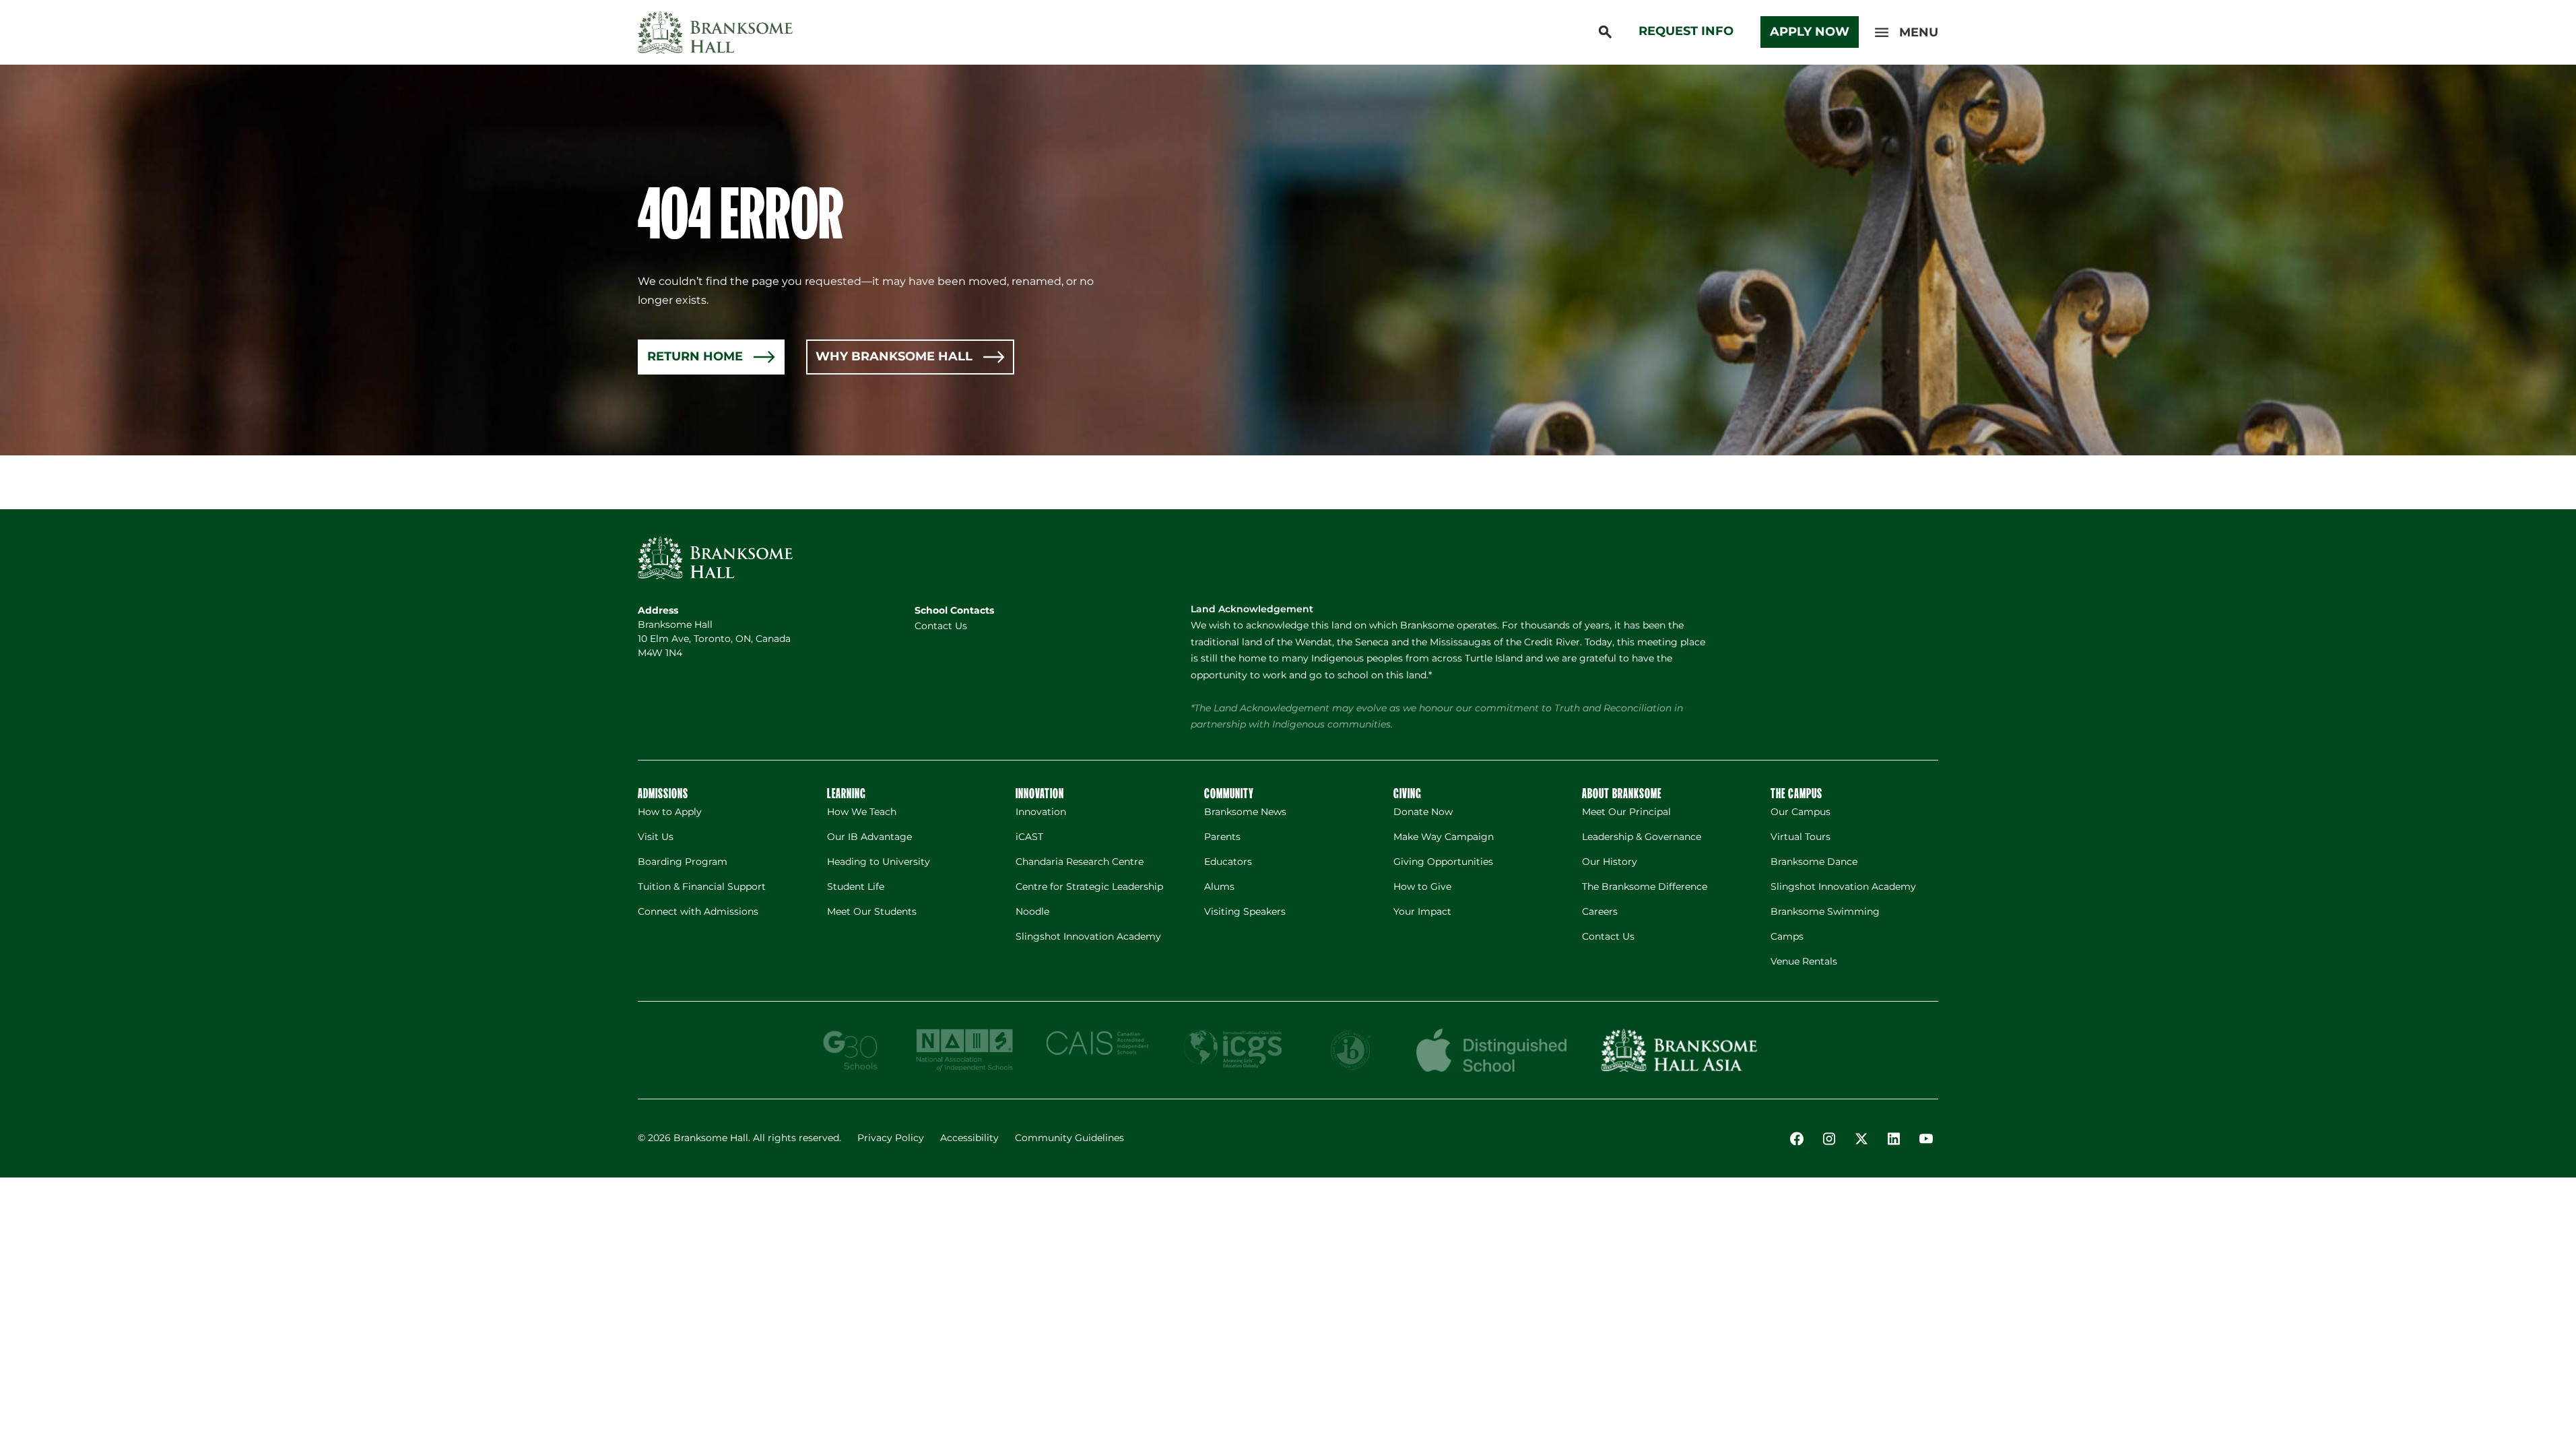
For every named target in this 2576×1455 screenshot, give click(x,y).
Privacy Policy (891, 1138)
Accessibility (969, 1138)
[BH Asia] (1679, 1050)
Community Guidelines (1069, 1138)
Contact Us (941, 626)
